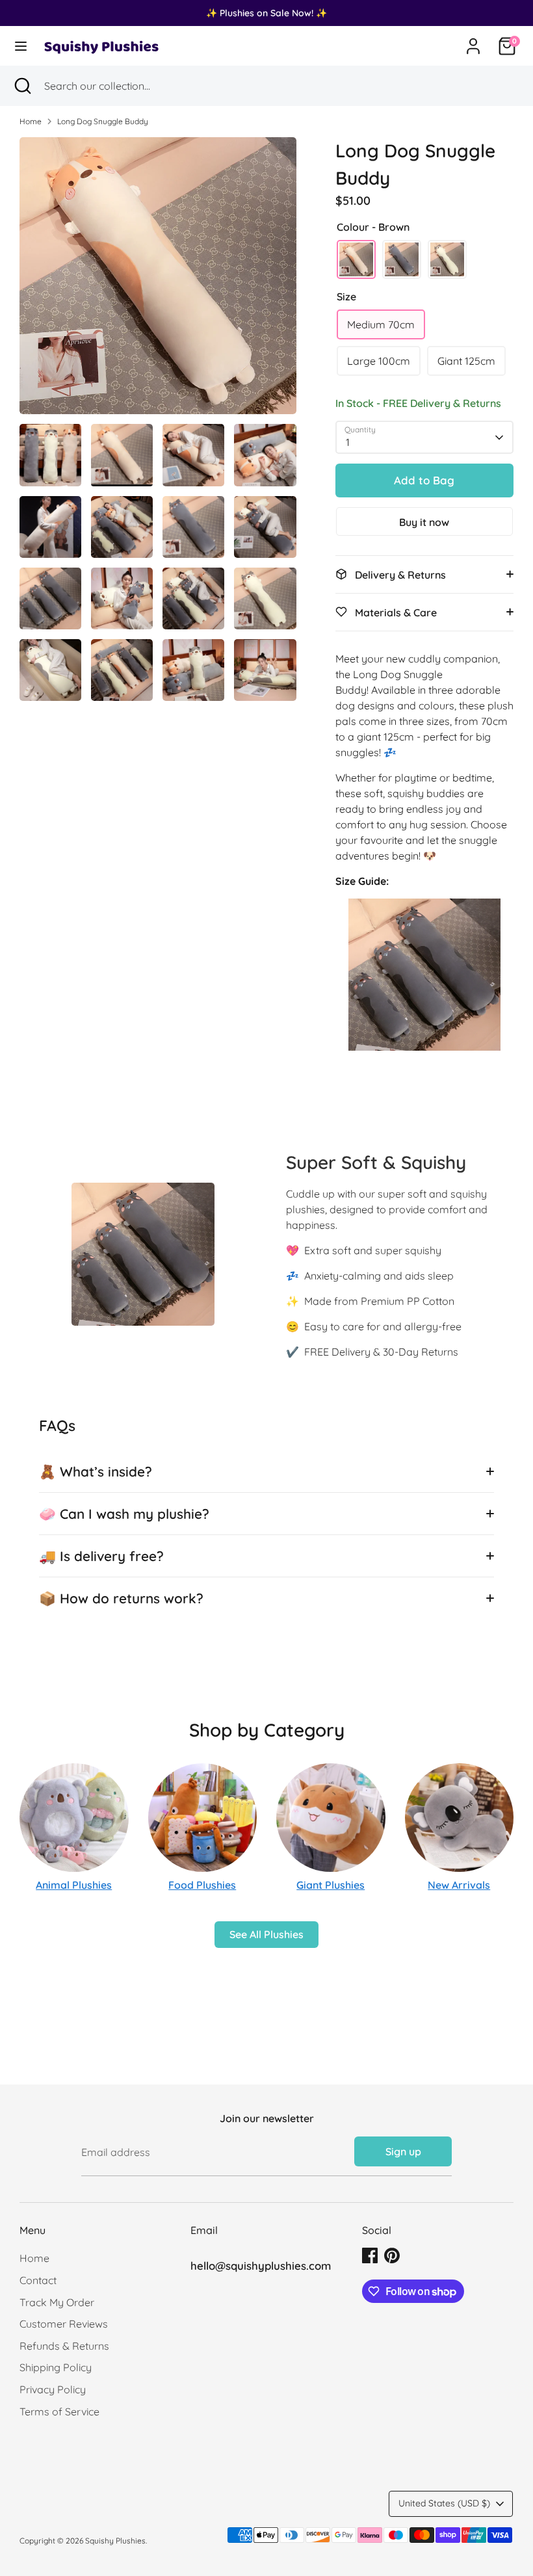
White (447, 259)
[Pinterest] (392, 2255)
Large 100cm (379, 361)
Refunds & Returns (64, 2346)
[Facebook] (370, 2255)
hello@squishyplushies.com (261, 2266)
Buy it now (424, 522)
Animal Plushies (74, 1885)
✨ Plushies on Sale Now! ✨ (266, 13)
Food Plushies (202, 1885)
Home (31, 121)
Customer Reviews (64, 2324)
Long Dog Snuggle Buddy (103, 121)
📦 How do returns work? (121, 1598)
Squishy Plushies (115, 2541)
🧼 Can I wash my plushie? (124, 1514)
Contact (38, 2280)
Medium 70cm (381, 324)
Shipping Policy (56, 2367)
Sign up (403, 2151)
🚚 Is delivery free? (101, 1556)
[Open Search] (22, 86)
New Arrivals (459, 1885)
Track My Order (57, 2302)
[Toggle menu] (21, 46)
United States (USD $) (444, 2503)
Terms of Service (59, 2412)
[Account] (473, 41)
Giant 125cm (466, 361)
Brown (356, 259)
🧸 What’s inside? (96, 1471)
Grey (402, 259)
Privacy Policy (53, 2389)
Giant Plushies (331, 1885)
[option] (158, 281)
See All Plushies (266, 1934)
